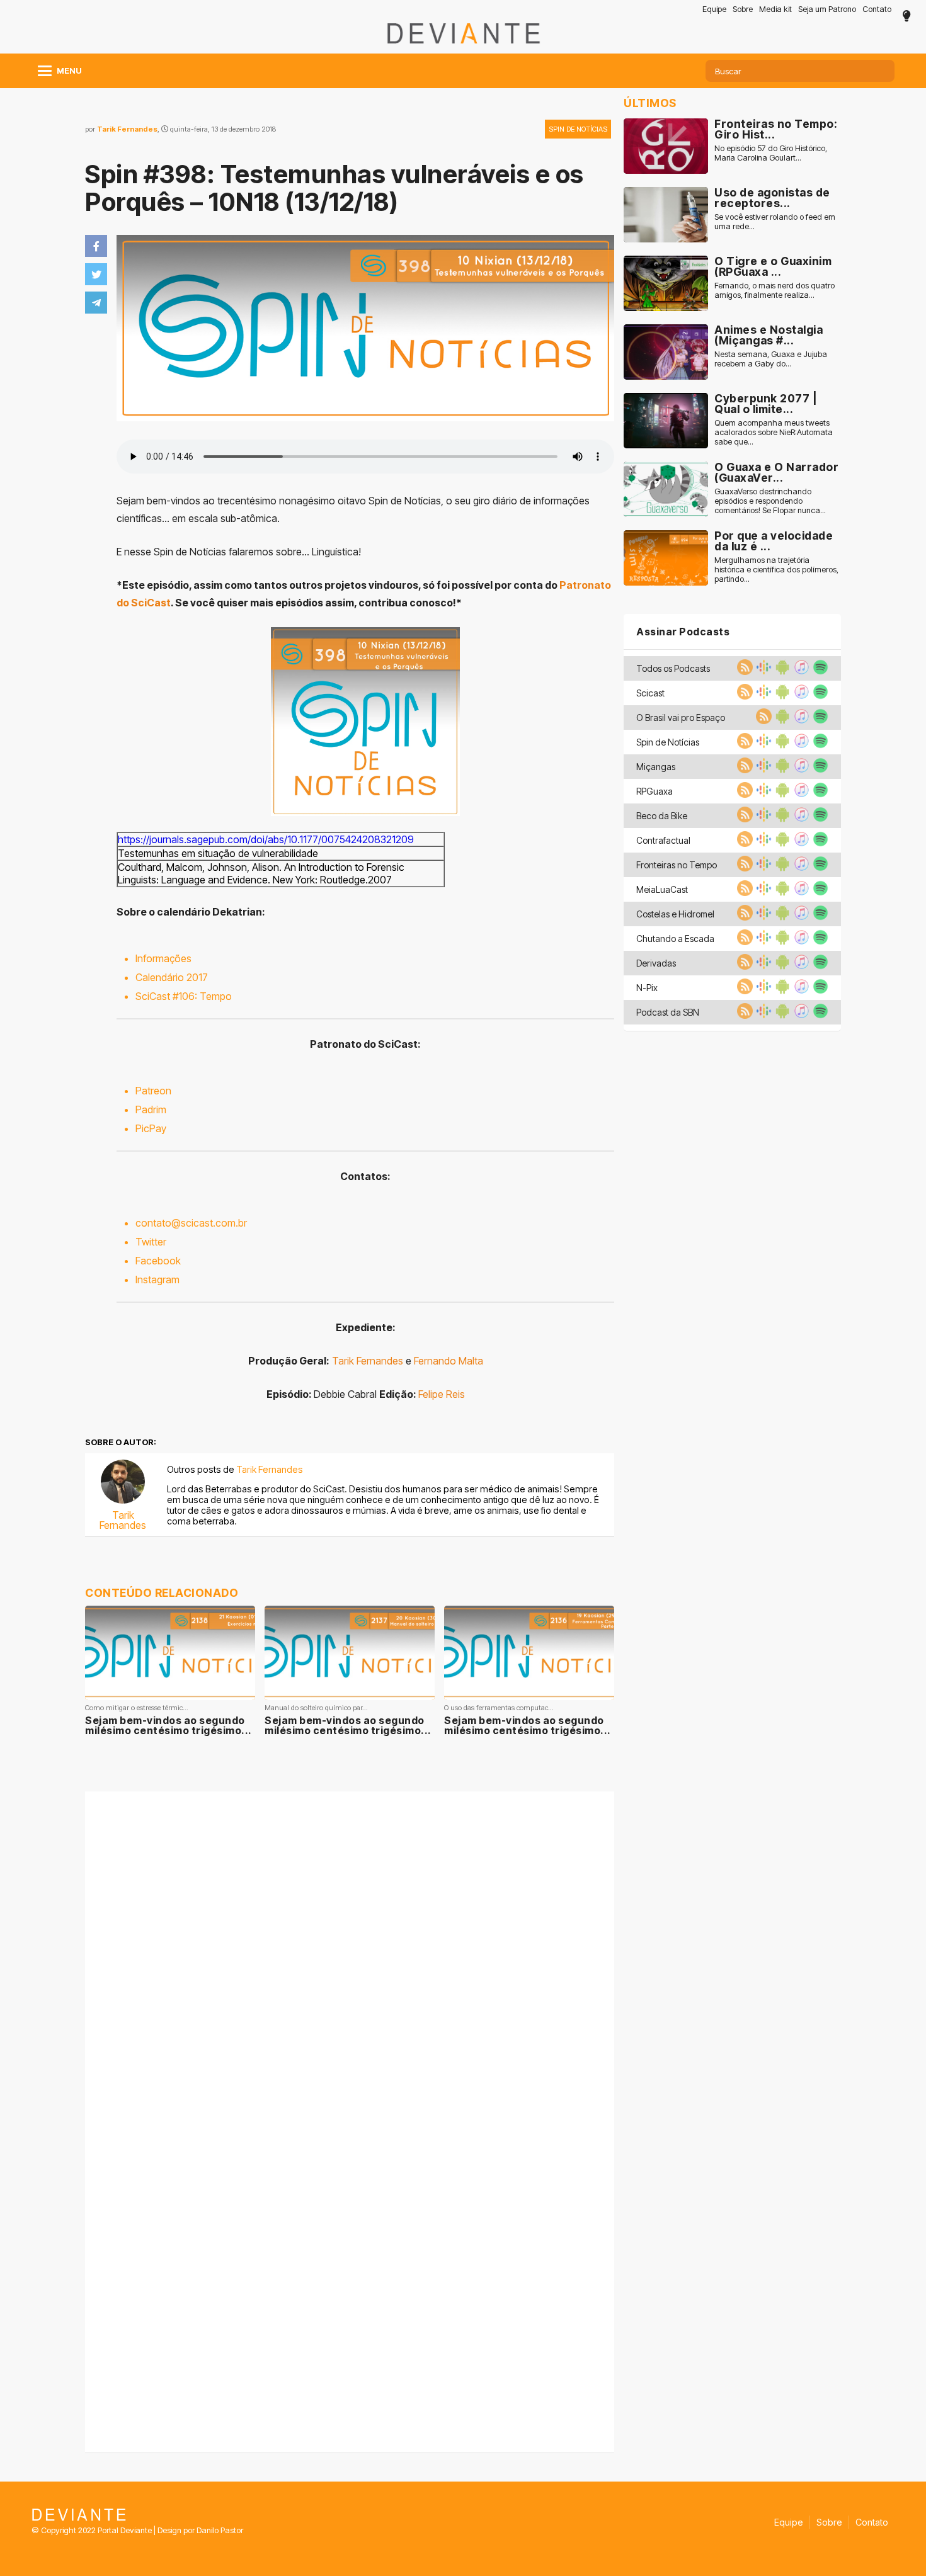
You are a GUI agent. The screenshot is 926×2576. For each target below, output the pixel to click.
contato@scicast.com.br (191, 1223)
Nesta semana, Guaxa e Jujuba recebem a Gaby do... (771, 359)
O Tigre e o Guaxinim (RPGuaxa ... (773, 267)
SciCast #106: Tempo (184, 996)
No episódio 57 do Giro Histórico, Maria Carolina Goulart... (771, 153)
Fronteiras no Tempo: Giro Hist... (776, 129)
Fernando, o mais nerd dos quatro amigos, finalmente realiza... (775, 290)
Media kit (775, 9)
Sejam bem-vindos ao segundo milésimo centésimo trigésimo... (169, 1725)
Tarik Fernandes (127, 129)
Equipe (714, 9)
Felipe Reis (442, 1394)
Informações (163, 958)
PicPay (151, 1128)
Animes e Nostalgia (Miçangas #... (769, 335)
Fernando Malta (449, 1361)
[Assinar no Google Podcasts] (762, 671)
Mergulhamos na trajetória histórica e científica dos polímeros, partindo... (776, 570)
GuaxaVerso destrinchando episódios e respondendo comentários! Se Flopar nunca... (770, 501)
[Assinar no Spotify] (819, 671)
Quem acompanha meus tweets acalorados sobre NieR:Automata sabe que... (774, 432)
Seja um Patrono (827, 9)
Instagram (157, 1279)
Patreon (153, 1091)
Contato (877, 9)
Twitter (151, 1242)
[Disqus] (350, 1958)
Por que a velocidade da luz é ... (774, 541)
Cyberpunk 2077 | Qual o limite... (765, 404)
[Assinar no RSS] (743, 671)
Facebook (158, 1261)
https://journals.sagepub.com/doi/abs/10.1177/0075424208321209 (266, 839)
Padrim (151, 1109)
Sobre (743, 9)
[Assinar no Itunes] (800, 671)
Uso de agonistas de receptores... (772, 198)
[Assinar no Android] (781, 671)
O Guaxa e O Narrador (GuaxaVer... (776, 473)
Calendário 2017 (172, 977)
